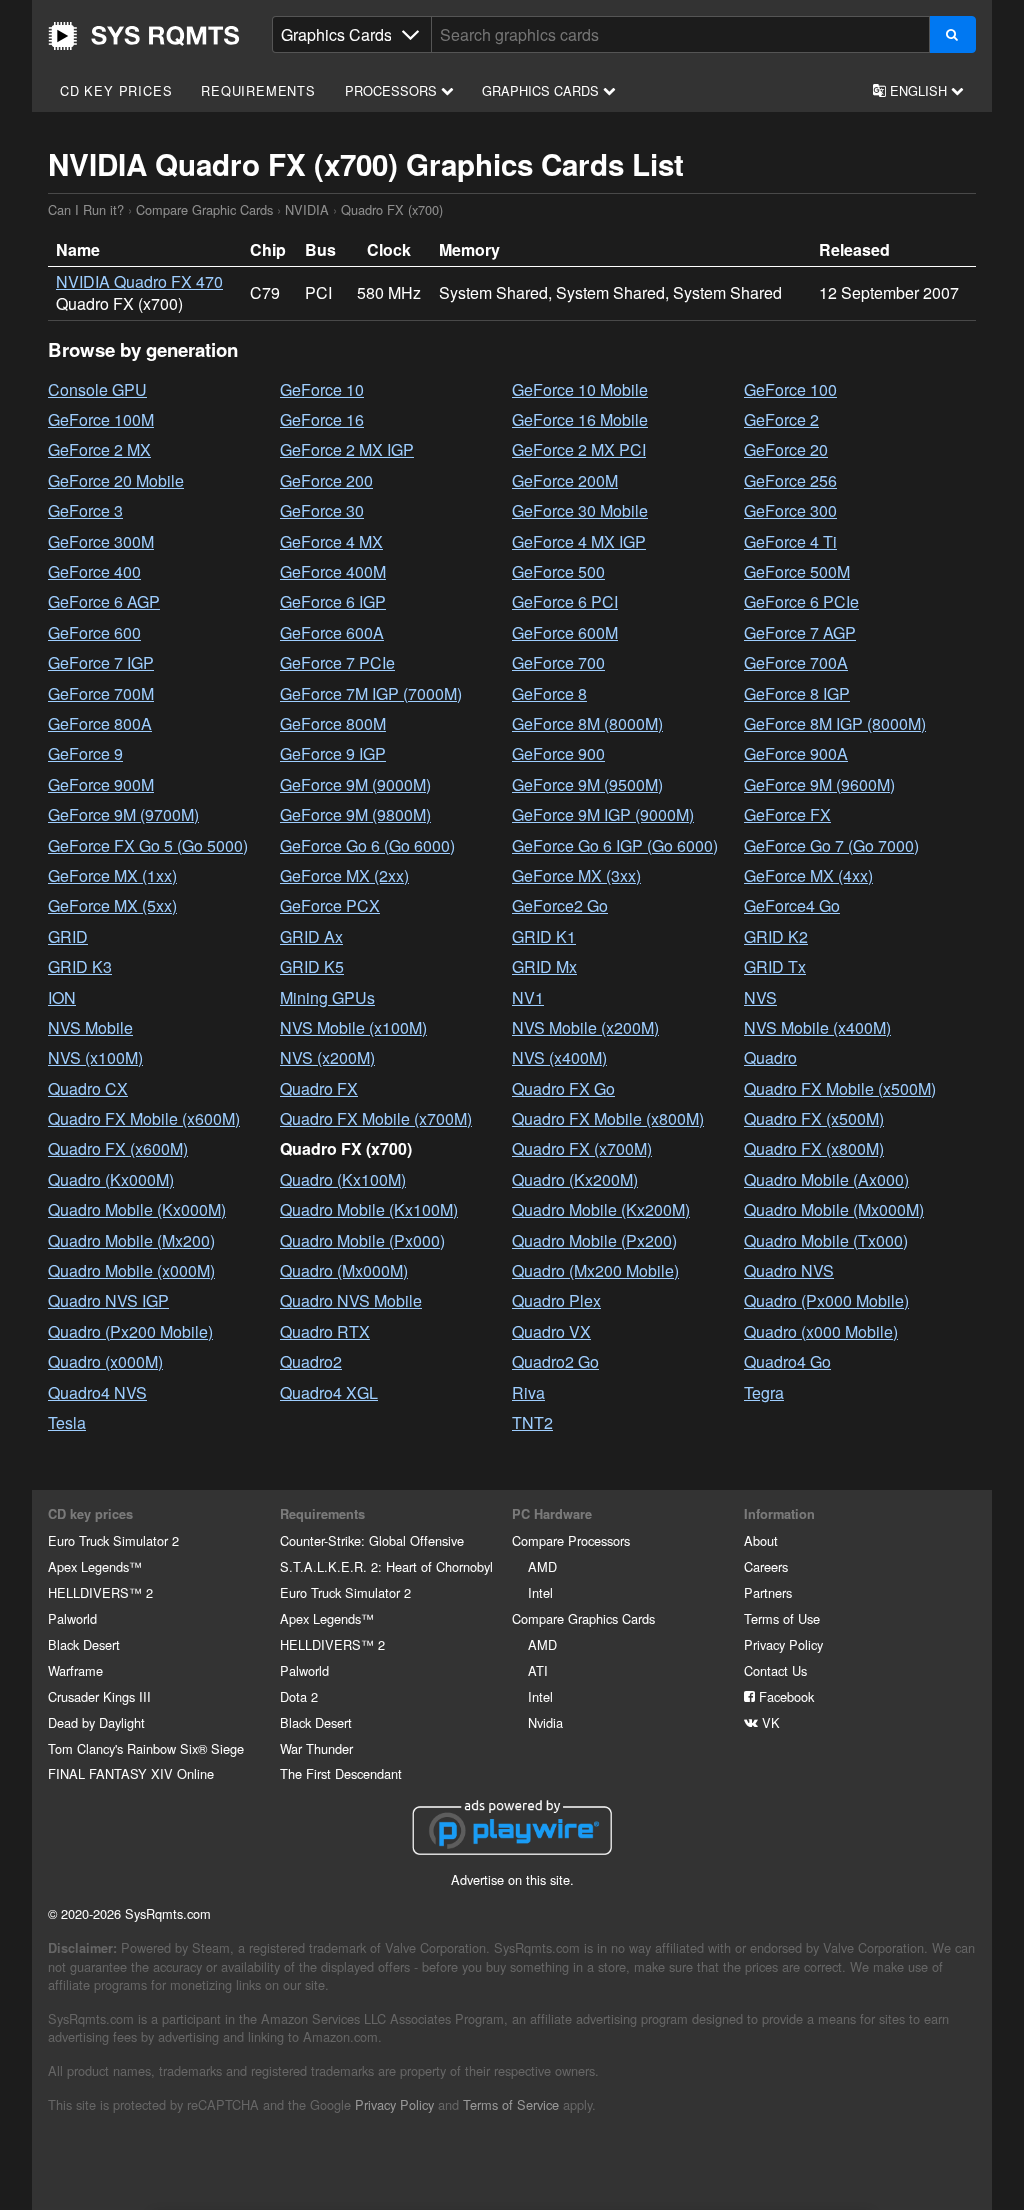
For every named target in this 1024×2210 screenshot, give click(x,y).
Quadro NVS (789, 1270)
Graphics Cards (542, 90)
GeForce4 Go (792, 905)
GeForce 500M (797, 571)
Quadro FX (319, 1088)
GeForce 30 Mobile (580, 510)
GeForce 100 (790, 389)
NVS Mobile (90, 1027)
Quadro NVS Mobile (351, 1300)
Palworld (72, 1618)
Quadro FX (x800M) (814, 1148)
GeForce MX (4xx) (808, 875)
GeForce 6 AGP (104, 601)
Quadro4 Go (787, 1361)
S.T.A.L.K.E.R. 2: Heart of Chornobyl (386, 1566)
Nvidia (545, 1722)
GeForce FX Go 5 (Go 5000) (148, 845)
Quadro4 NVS (97, 1392)
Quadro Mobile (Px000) (362, 1240)
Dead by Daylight (96, 1722)
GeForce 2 (781, 419)
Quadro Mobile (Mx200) (131, 1240)
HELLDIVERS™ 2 (100, 1592)
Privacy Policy (783, 1644)
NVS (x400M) (559, 1057)
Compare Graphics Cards (583, 1618)
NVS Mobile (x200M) (585, 1027)
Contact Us (775, 1670)
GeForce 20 (786, 449)
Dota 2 (299, 1696)
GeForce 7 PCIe (337, 662)
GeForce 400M (333, 571)
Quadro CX (88, 1088)
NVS (760, 997)
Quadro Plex (556, 1300)
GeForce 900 (558, 753)
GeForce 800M (333, 723)
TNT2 (532, 1422)
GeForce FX (787, 814)
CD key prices (116, 90)
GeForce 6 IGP (333, 601)
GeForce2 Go (560, 905)
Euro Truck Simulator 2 (113, 1540)
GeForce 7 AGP (800, 632)
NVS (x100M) (95, 1057)
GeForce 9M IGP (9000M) (603, 814)
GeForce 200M (565, 480)
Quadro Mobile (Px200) (594, 1240)
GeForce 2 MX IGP (347, 449)
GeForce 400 (94, 571)
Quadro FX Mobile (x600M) (144, 1118)
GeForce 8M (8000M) (587, 723)
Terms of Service (511, 2104)
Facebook (784, 1696)
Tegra (764, 1392)
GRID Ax (311, 936)
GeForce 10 (322, 389)
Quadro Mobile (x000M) (131, 1270)
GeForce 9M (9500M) (587, 784)
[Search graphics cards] (952, 34)
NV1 (528, 997)
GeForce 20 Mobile (116, 480)
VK (769, 1722)
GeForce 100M (101, 419)
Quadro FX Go (563, 1088)
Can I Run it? (144, 36)
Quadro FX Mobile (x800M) (608, 1118)
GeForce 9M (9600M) (819, 784)
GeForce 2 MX (99, 449)
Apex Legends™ (95, 1566)
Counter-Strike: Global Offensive (372, 1540)
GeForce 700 (558, 662)
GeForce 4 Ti (790, 541)
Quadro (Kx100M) (343, 1179)
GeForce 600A (332, 632)
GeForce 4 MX (331, 541)
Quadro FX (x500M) (814, 1118)
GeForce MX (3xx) (576, 875)
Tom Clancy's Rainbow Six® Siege (146, 1748)
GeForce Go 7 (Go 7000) (831, 845)
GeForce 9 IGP (333, 753)
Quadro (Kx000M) (111, 1179)
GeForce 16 (322, 419)
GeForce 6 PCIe (801, 601)
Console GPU (97, 389)
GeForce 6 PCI (565, 601)
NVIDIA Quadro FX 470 (139, 281)
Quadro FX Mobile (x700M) (376, 1118)
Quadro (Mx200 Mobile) (595, 1270)
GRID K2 (776, 936)
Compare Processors (571, 1540)
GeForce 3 (85, 510)
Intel (540, 1592)
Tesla (67, 1422)
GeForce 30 (322, 510)
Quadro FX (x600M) (118, 1148)
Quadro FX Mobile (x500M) (840, 1088)
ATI (538, 1670)
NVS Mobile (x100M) (353, 1027)
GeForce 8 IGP (797, 693)
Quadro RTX (325, 1331)
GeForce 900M (101, 784)
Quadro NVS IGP (108, 1300)
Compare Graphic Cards (204, 209)
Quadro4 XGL (329, 1392)
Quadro (770, 1057)
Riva (528, 1392)
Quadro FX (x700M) (582, 1148)
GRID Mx (544, 966)
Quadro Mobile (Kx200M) (601, 1209)
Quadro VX (551, 1331)
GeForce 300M (101, 541)
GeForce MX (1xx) (112, 875)
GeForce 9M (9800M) (355, 814)
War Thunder (316, 1748)
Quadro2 (311, 1361)
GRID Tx (775, 966)
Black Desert (84, 1644)
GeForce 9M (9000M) (355, 784)
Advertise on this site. (512, 1879)
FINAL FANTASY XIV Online (131, 1773)
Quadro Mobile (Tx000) (826, 1240)
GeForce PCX (330, 905)
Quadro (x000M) (105, 1361)
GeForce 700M (101, 693)
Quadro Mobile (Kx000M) (137, 1209)
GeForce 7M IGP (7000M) (371, 693)
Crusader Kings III (99, 1696)
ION (62, 997)
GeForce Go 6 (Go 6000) (367, 845)
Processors (393, 90)
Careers (766, 1566)
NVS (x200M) (327, 1057)
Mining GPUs (327, 997)
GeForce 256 (790, 480)
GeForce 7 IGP (101, 662)
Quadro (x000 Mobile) (821, 1331)
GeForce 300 (790, 510)
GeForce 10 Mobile (580, 389)
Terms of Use (782, 1618)
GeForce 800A (100, 723)
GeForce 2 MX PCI (579, 449)
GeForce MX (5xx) (112, 905)
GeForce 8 (549, 693)
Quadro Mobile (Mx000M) (834, 1209)
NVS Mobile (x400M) (817, 1027)
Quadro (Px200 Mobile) (130, 1331)
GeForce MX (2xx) (344, 875)
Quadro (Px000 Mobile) (826, 1300)
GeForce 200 (326, 480)
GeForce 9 (85, 753)
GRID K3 (80, 966)
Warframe (75, 1670)
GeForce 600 (94, 632)
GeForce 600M (565, 632)
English (918, 90)
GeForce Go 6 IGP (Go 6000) (615, 845)
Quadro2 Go (555, 1361)
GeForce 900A (796, 753)
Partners (768, 1592)
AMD (542, 1566)
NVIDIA (307, 209)
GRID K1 (544, 936)
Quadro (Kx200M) (575, 1179)
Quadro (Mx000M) (344, 1270)
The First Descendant (341, 1773)
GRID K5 (312, 966)
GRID (68, 936)
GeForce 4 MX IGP (579, 541)
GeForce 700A (796, 662)
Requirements (258, 90)
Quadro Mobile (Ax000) (826, 1179)
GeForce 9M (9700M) (123, 814)
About (761, 1540)
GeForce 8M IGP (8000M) (835, 723)
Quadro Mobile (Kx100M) (369, 1209)
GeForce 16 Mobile (580, 419)
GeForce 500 (558, 571)
